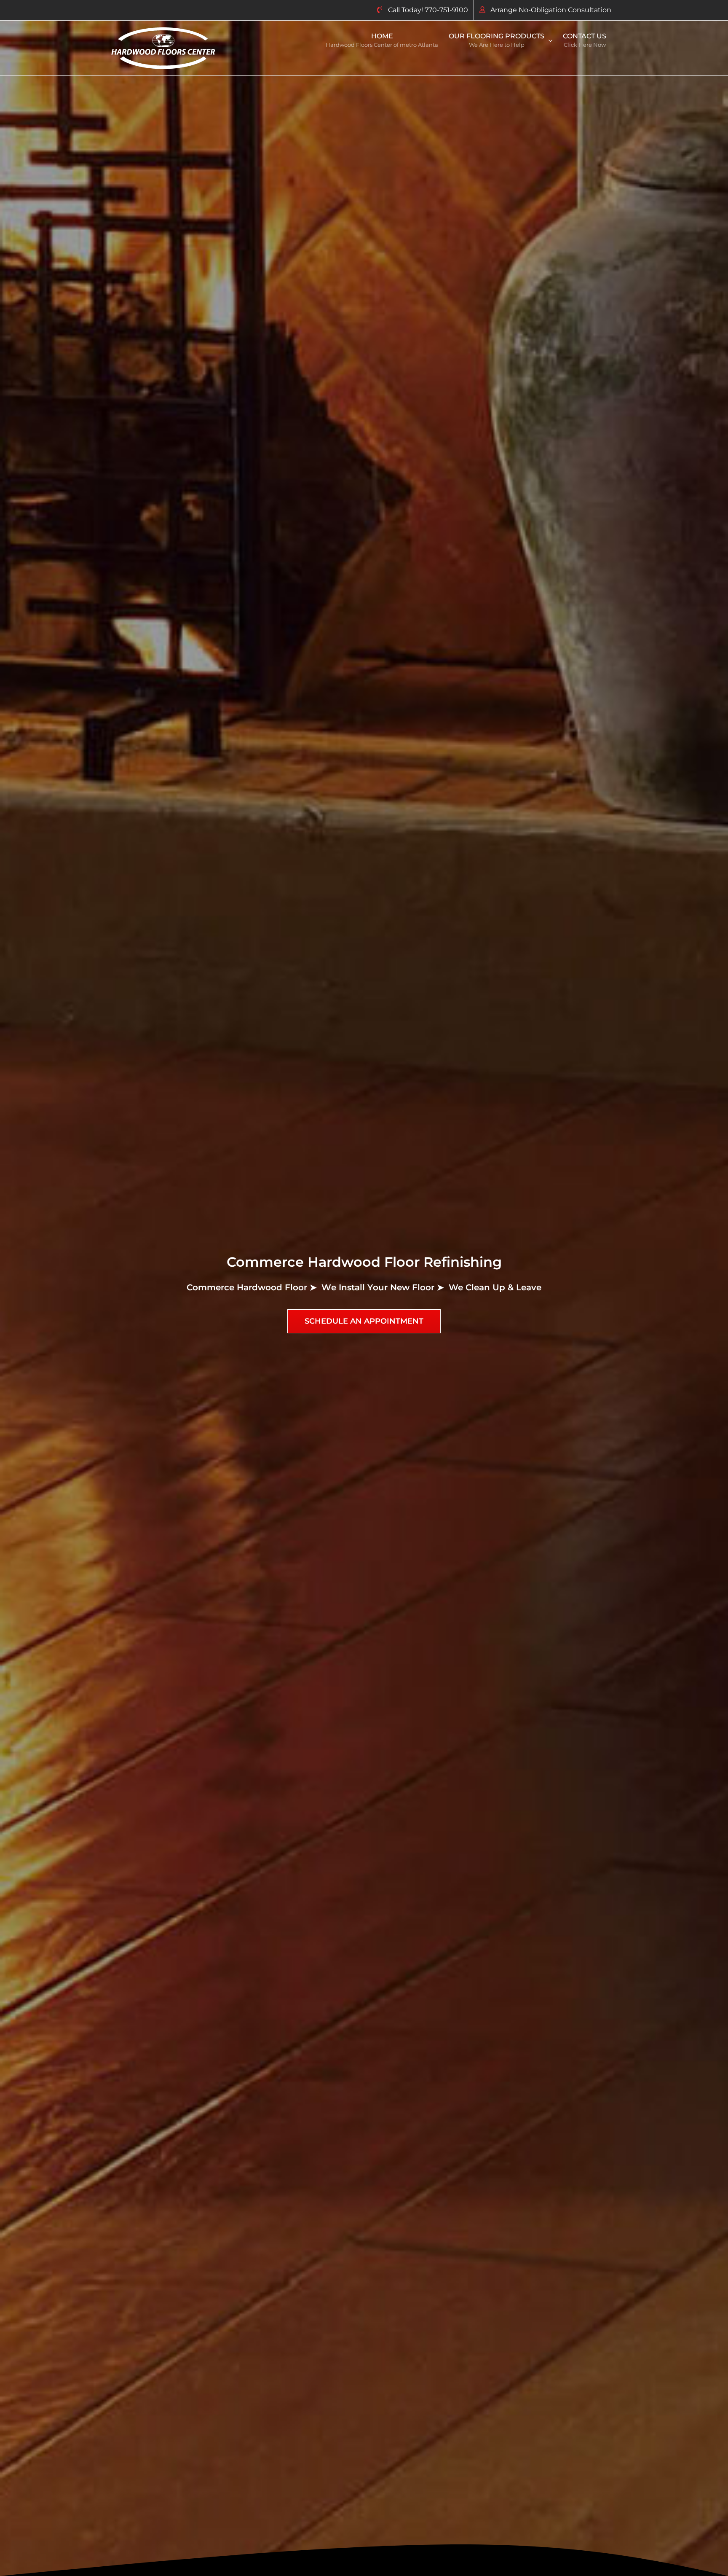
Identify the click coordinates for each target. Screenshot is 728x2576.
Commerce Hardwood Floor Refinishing (364, 1262)
